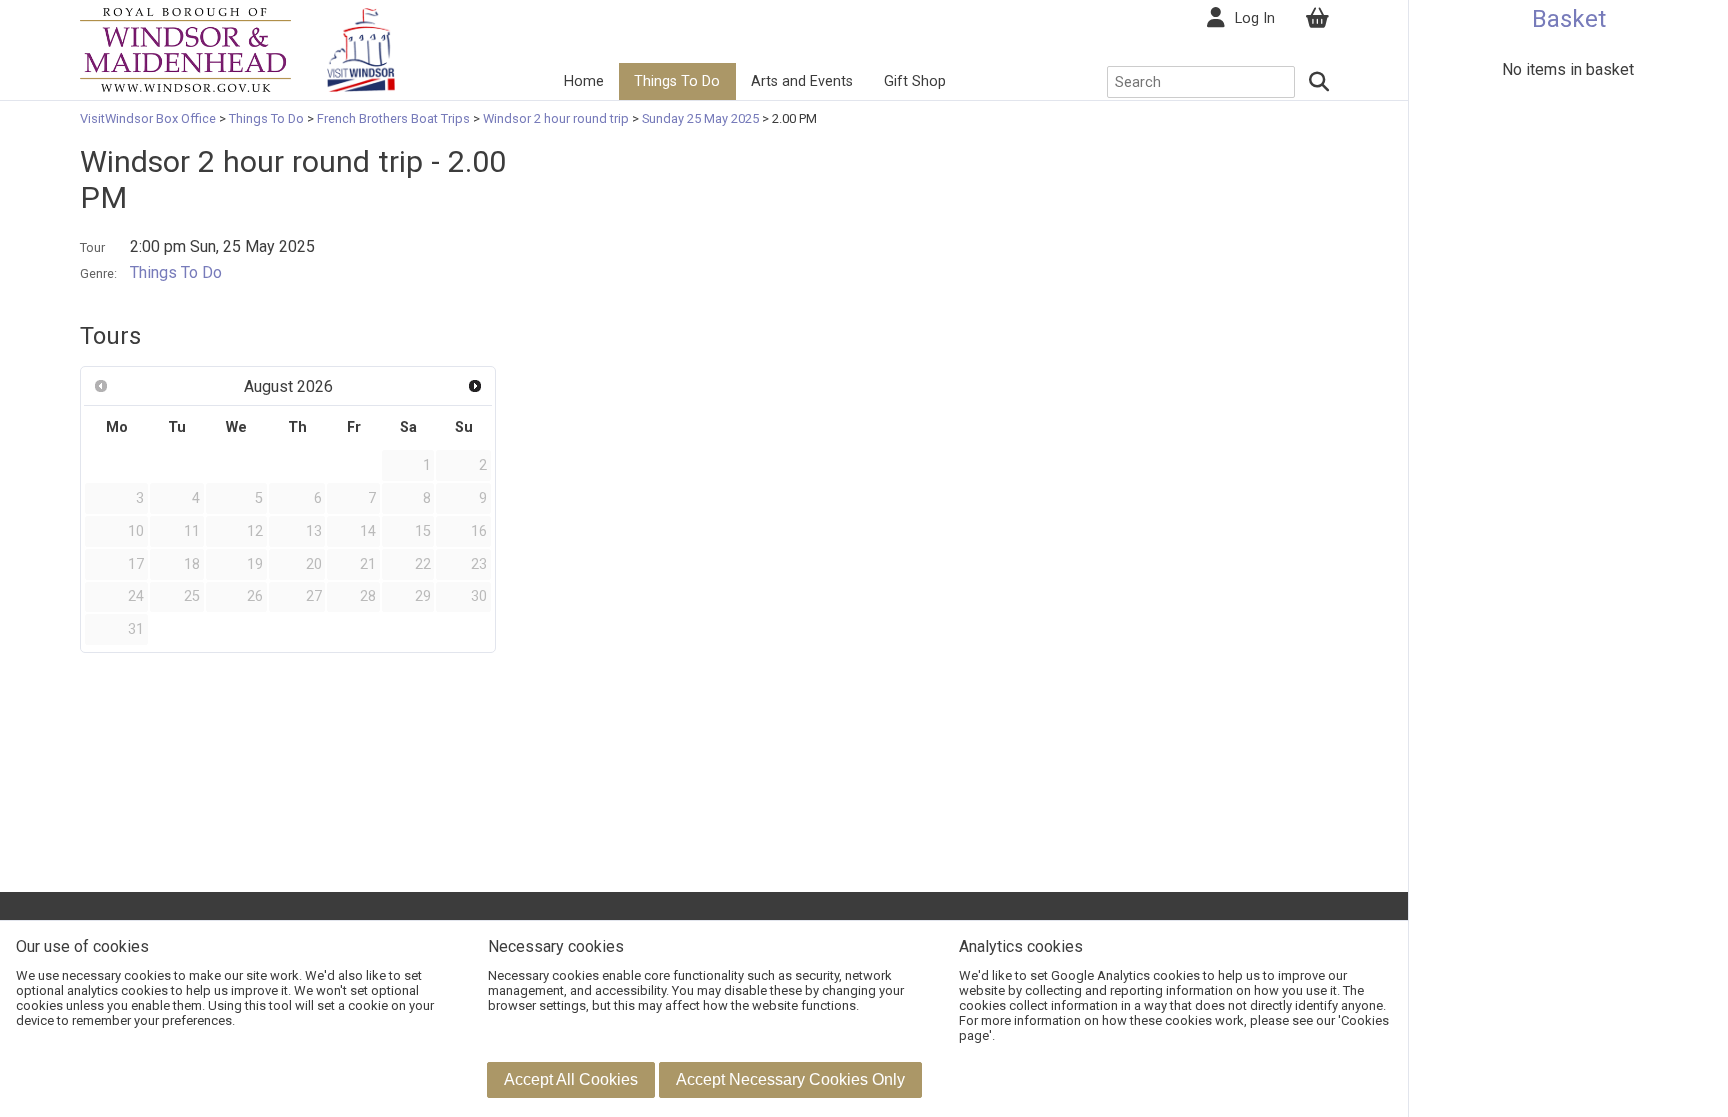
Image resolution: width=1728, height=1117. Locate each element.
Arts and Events (802, 81)
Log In (1255, 18)
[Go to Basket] (1317, 18)
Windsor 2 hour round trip (556, 118)
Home (584, 81)
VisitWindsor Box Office (149, 118)
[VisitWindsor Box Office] (185, 48)
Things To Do (677, 81)
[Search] (1320, 82)
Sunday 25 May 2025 (700, 118)
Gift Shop (915, 81)
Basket (1569, 19)
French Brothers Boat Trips (393, 118)
